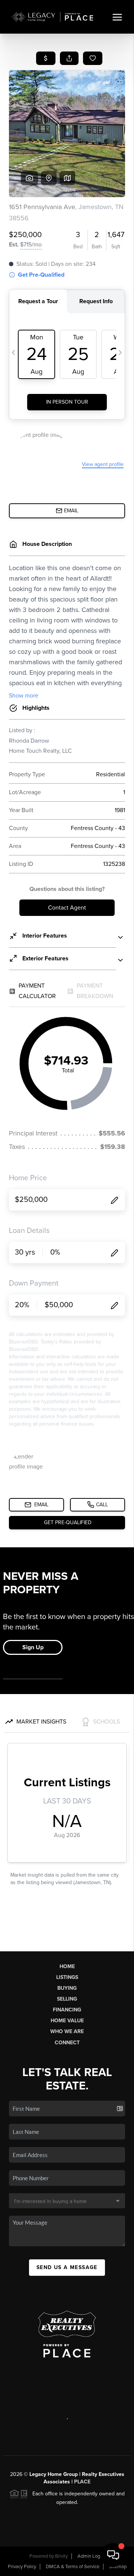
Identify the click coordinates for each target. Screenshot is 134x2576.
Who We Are (67, 2031)
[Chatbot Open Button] (113, 2555)
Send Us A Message (67, 2267)
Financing (67, 2010)
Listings (67, 1977)
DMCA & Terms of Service (73, 2567)
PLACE (82, 2482)
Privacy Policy (22, 2567)
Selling (67, 1999)
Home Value (67, 2021)
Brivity (61, 2556)
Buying (67, 1988)
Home (67, 1966)
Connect (67, 2043)
